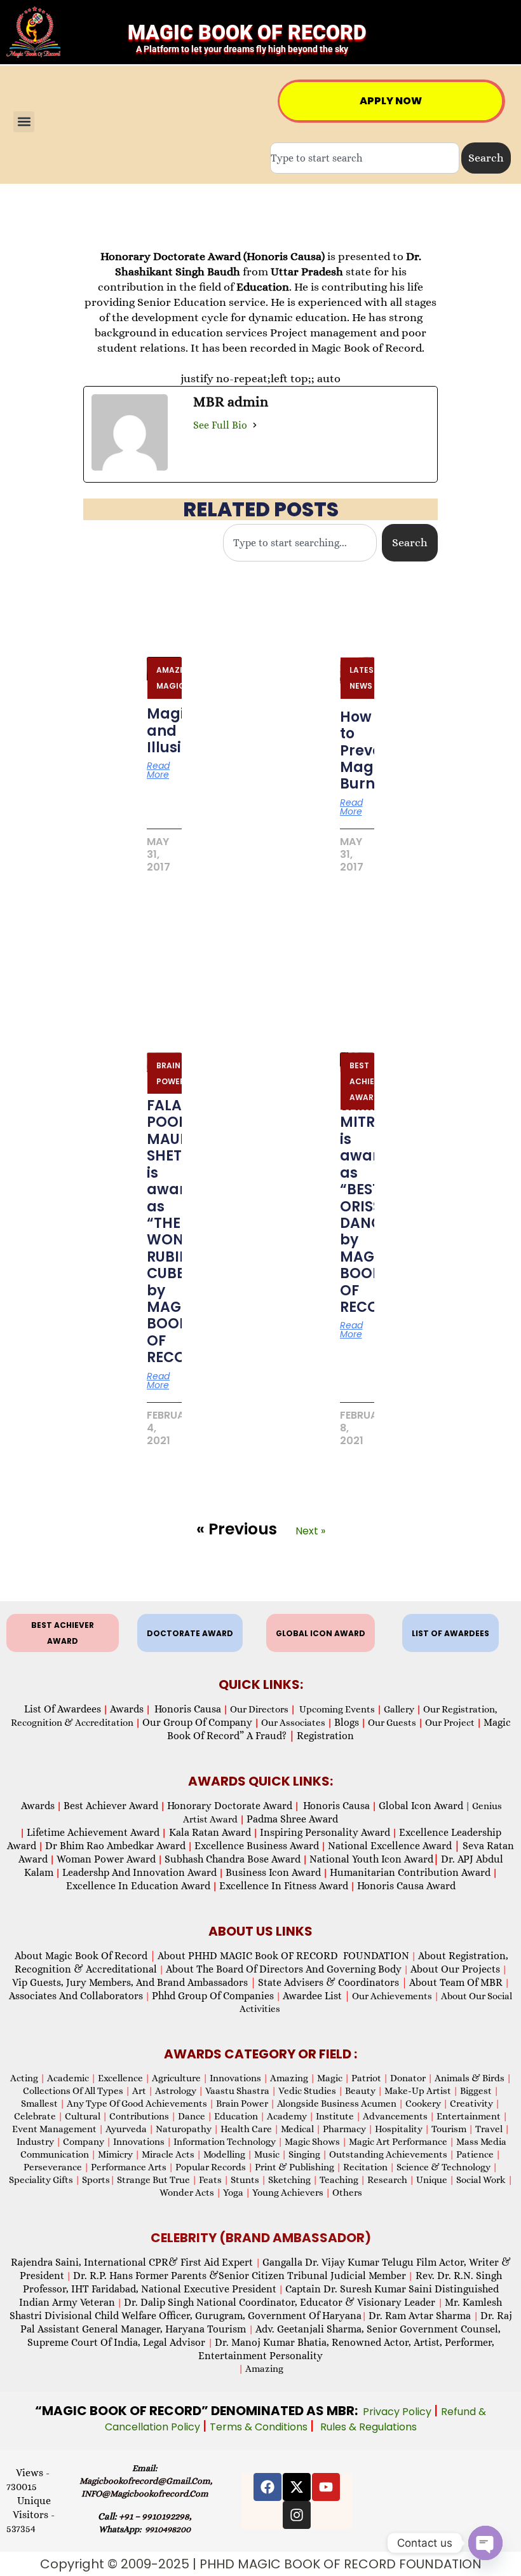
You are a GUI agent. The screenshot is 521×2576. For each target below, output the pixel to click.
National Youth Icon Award (374, 1859)
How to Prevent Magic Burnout (369, 751)
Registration (325, 1736)
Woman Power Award (106, 1859)
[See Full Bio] (255, 425)
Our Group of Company (197, 1722)
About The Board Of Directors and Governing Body (284, 1969)
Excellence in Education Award (138, 1886)
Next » (310, 1531)
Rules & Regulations (369, 2427)
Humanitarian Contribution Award (410, 1872)
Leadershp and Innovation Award (139, 1872)
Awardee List (316, 1996)
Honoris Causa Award (406, 1886)
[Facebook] (267, 2487)
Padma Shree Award (292, 1819)
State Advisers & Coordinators (333, 1982)
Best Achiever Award (111, 1806)
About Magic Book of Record (85, 1956)
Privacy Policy (398, 2412)
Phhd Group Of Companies (213, 1996)
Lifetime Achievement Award (93, 1832)
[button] (24, 122)
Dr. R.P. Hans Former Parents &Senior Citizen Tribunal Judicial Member (240, 2276)
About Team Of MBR (456, 1982)
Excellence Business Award (257, 1846)
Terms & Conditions (260, 2427)
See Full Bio (220, 425)
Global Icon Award (421, 1806)
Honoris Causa (188, 1709)
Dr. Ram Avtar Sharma (420, 2316)
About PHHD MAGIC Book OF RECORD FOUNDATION (283, 1956)
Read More (158, 770)
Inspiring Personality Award (325, 1832)
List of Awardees (63, 1709)
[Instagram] (297, 2515)
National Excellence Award (394, 1846)
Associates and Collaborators (76, 1996)
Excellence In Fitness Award (284, 1886)
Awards (127, 1709)
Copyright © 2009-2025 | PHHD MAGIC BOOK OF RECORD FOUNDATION (261, 2564)
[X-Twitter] (297, 2487)
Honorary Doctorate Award (230, 1806)
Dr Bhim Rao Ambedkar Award (115, 1846)
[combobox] (365, 158)
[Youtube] (326, 2487)
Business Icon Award (273, 1872)
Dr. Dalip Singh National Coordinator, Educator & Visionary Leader (281, 2302)
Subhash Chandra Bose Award (233, 1859)
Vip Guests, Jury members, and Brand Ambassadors (134, 1982)
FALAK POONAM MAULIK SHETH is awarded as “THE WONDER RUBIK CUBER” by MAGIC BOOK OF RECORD (181, 1231)
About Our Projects (455, 1969)
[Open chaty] (485, 2543)
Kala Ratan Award (209, 1832)
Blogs (347, 1722)
